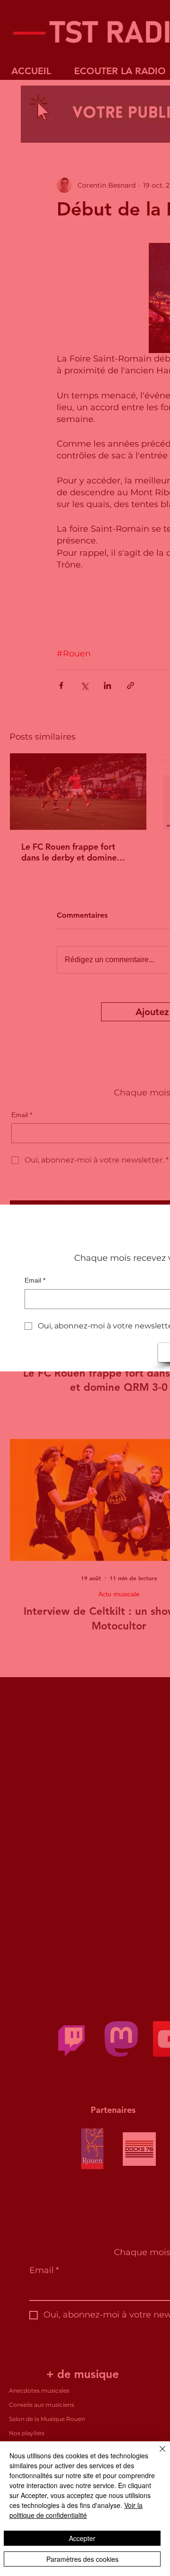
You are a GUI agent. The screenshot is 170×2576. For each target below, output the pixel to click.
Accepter (82, 2538)
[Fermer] (157, 2455)
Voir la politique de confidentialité (76, 2510)
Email (35, 1280)
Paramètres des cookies (82, 2559)
